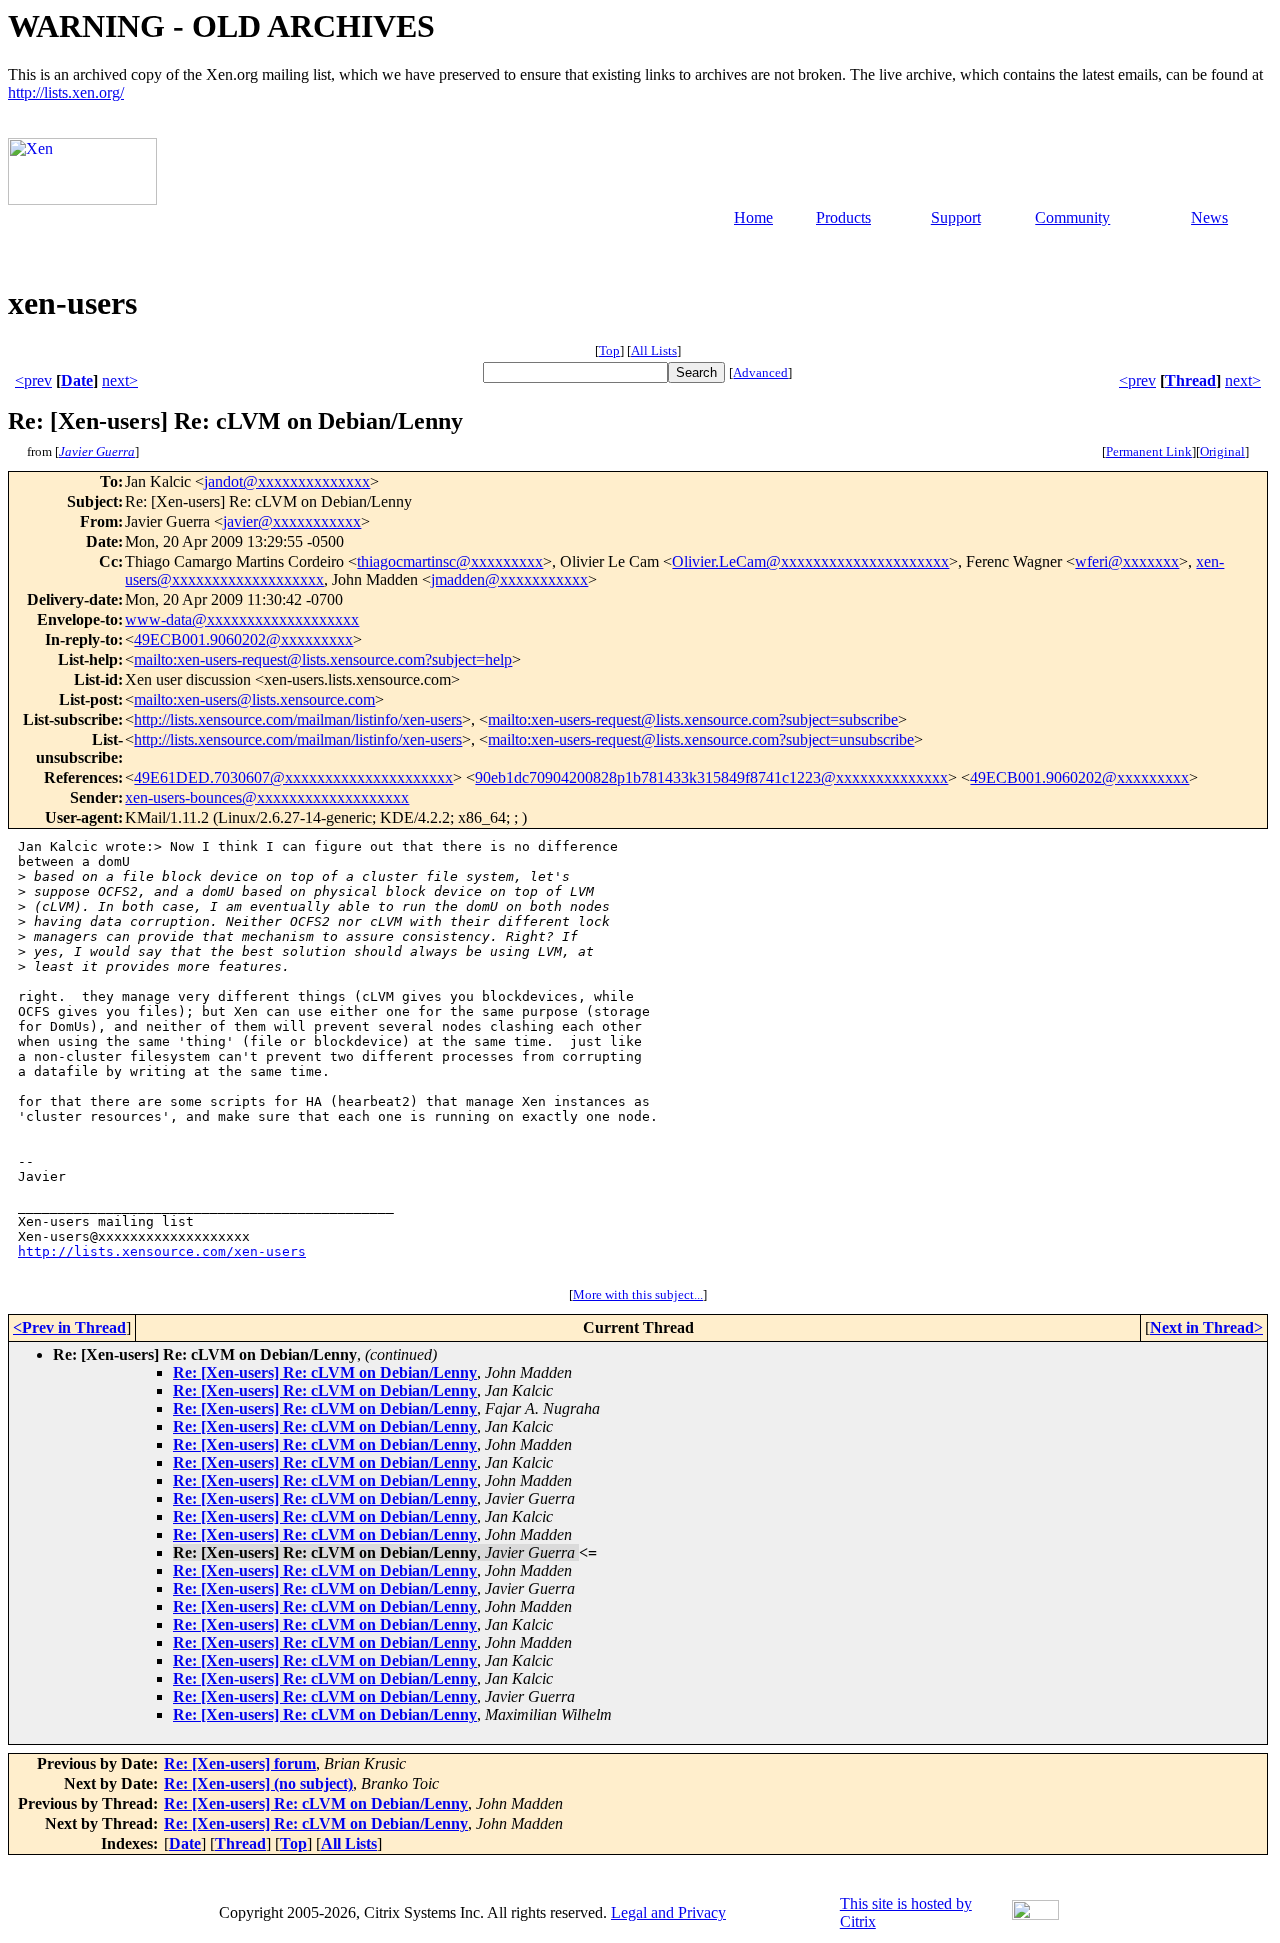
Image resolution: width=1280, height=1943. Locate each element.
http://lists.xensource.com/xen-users (162, 1251)
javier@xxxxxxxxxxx (292, 521)
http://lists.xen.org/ (66, 92)
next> (120, 380)
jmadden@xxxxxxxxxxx (509, 579)
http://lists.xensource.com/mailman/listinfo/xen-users (298, 719)
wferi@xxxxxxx (1127, 561)
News (1209, 217)
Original (1222, 451)
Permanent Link (1149, 451)
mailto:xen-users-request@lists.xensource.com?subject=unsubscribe (701, 739)
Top (609, 350)
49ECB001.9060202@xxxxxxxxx (243, 639)
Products (843, 217)
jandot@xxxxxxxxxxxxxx (287, 481)
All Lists (654, 350)
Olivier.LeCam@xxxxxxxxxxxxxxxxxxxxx (810, 561)
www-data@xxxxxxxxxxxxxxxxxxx (242, 619)
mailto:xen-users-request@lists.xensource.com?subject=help (323, 659)
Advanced (760, 372)
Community (1072, 217)
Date (77, 380)
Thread (1190, 380)
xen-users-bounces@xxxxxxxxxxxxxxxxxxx (267, 797)
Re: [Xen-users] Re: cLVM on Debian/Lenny (325, 1372)
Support (956, 217)
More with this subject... (638, 1294)
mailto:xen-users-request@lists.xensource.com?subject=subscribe (693, 719)
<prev (33, 380)
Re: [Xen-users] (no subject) (258, 1783)
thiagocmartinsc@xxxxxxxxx (450, 561)
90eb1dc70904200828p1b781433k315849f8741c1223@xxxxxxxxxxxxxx (711, 777)
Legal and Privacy (668, 1912)
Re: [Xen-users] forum (240, 1763)
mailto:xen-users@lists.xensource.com (254, 699)
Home (753, 217)
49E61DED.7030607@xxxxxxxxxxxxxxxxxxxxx (293, 777)
